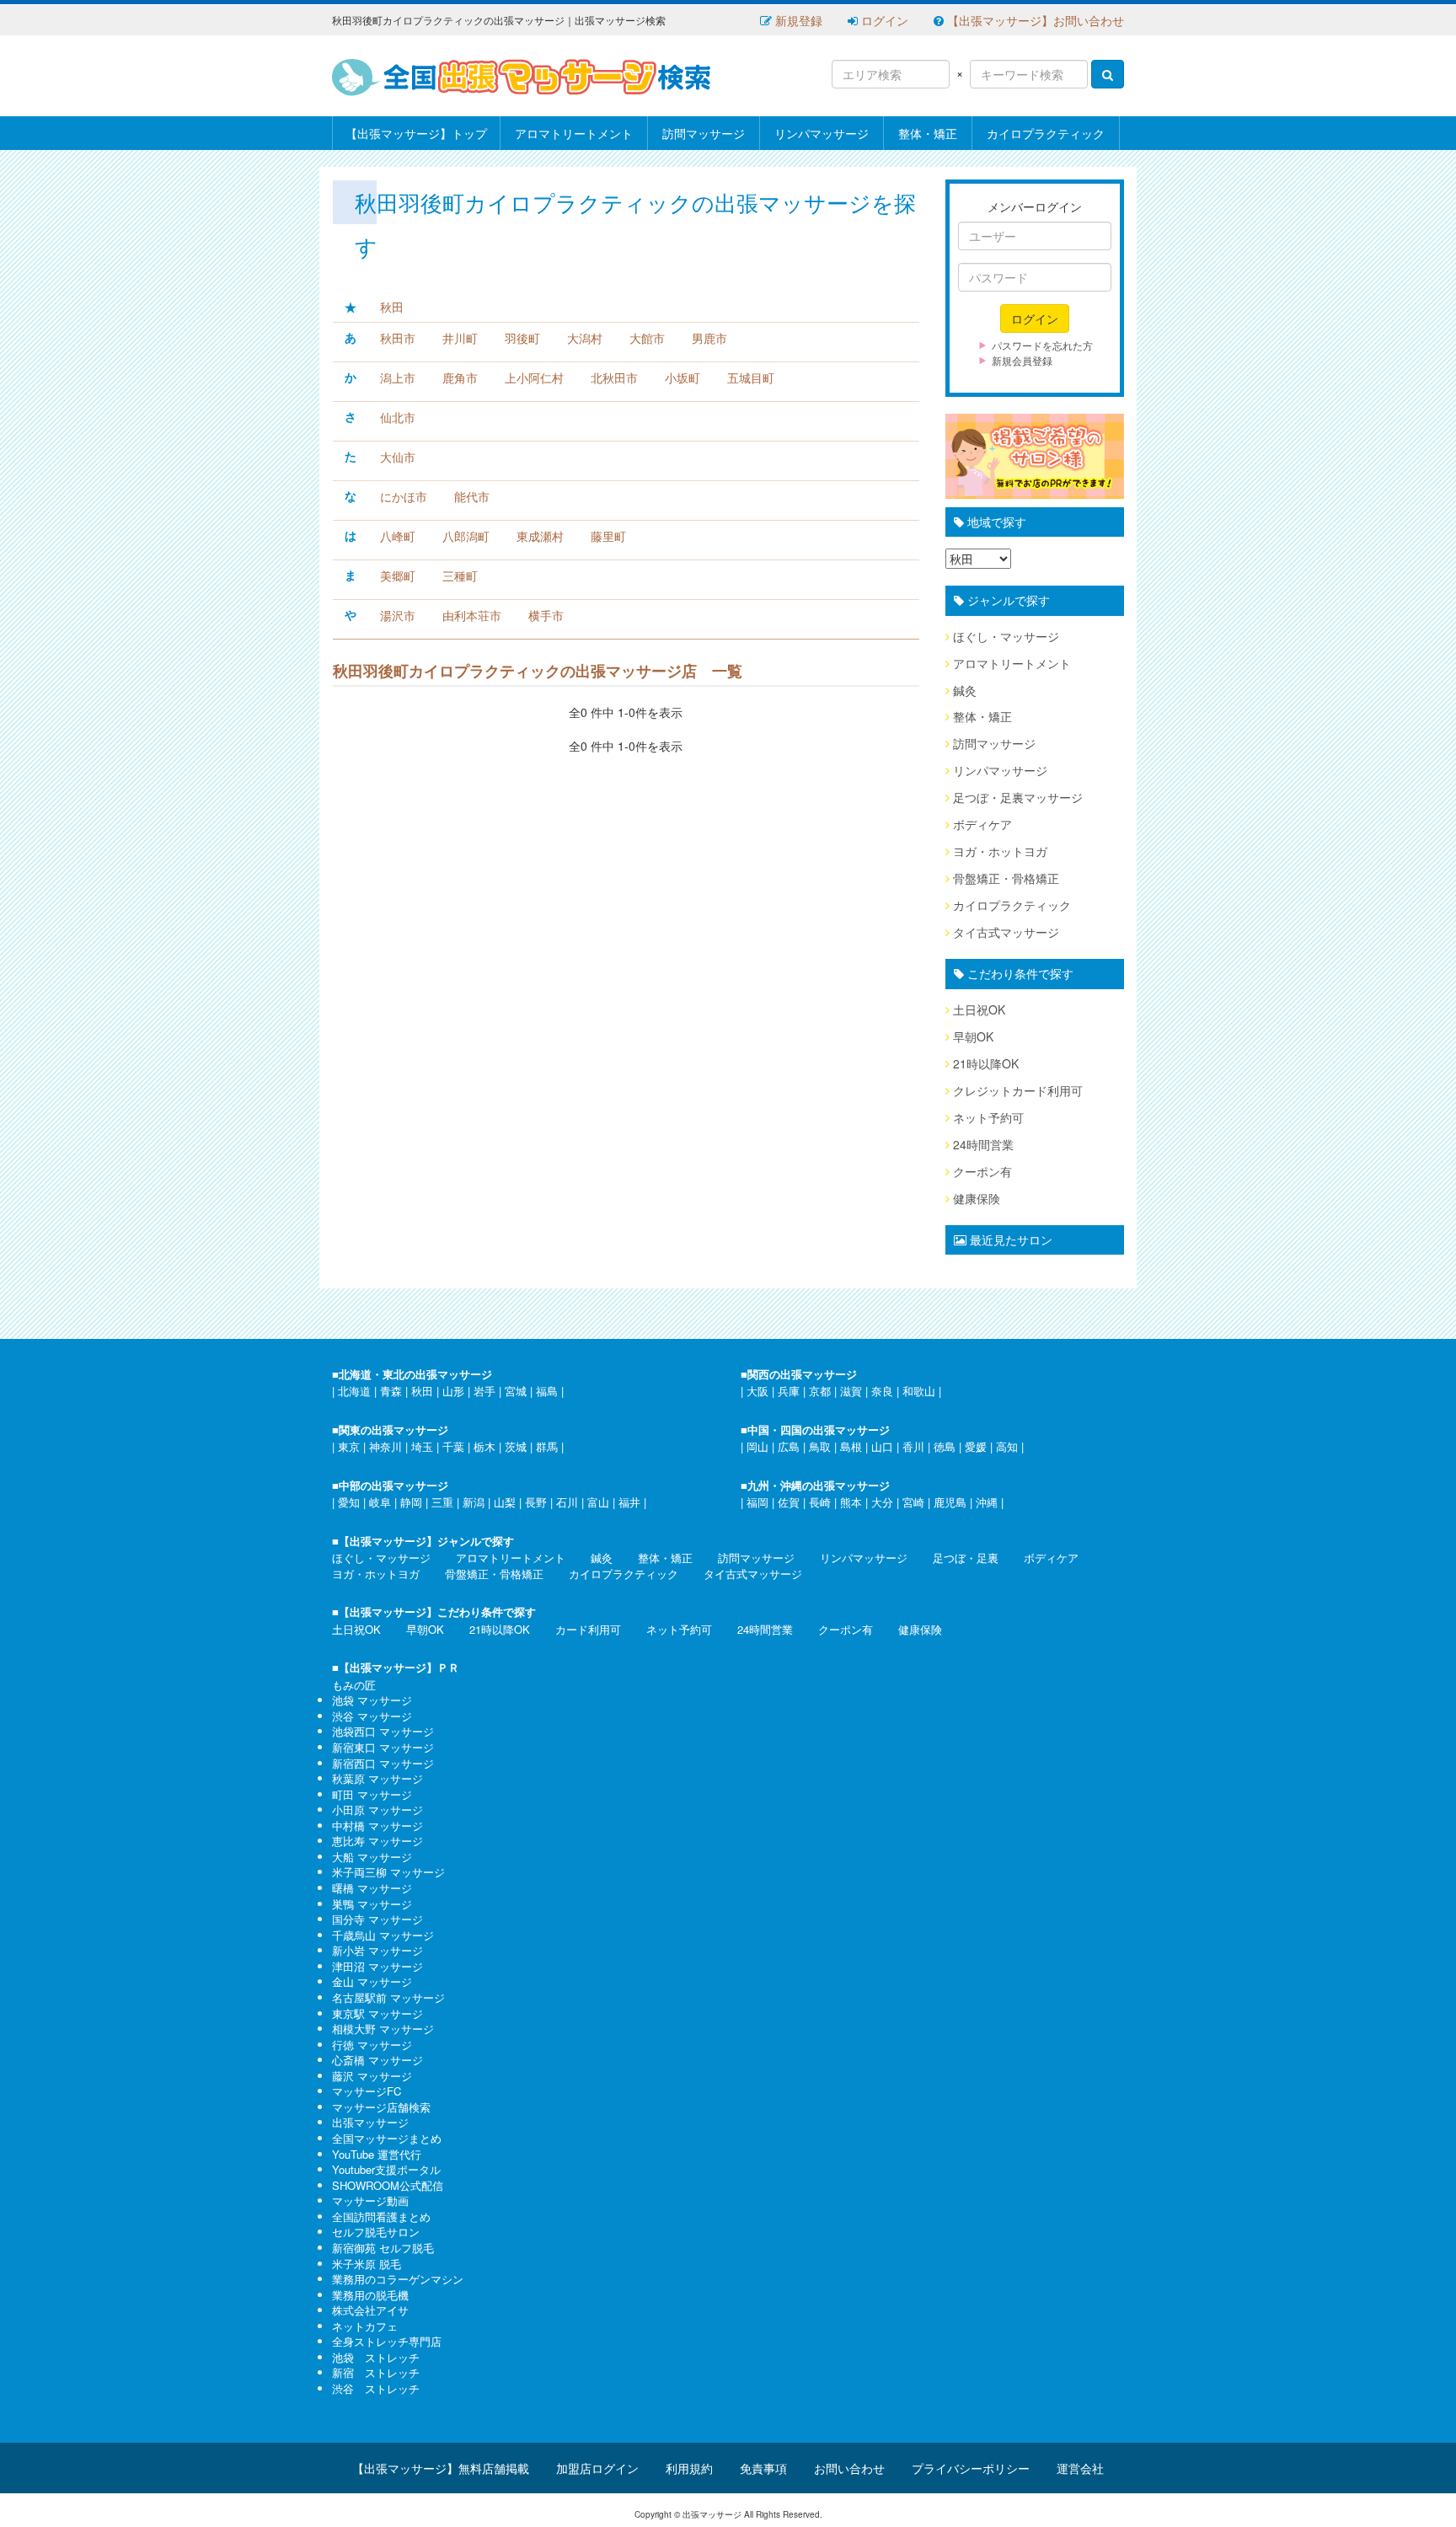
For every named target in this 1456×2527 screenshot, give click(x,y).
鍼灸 (965, 690)
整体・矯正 (928, 133)
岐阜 (380, 1502)
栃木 (484, 1446)
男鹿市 (709, 338)
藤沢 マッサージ (372, 2076)
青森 (391, 1391)
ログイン (883, 20)
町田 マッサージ (372, 1794)
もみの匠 (354, 1685)
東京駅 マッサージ (377, 2013)
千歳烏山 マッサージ (383, 1935)
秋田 (392, 307)
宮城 (516, 1391)
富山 (598, 1502)
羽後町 (522, 338)
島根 (851, 1446)
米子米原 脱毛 (367, 2264)
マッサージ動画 (370, 2200)
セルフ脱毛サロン (376, 2232)
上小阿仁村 (534, 377)
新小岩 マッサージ (377, 1950)
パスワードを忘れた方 (1042, 345)
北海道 (354, 1391)
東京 (349, 1446)
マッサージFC (367, 2091)
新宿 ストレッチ (376, 2372)
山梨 (505, 1502)
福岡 (757, 1502)
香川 (913, 1446)
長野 (536, 1502)
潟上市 (398, 377)
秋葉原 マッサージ (377, 1778)
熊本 (851, 1502)
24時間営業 (983, 1144)
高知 (1007, 1446)
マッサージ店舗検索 (381, 2107)
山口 (882, 1446)
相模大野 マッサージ (383, 2029)
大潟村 (585, 338)
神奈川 (385, 1446)
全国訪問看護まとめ (381, 2216)
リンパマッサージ (822, 133)
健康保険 (977, 1198)
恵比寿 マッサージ (377, 1841)
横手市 (546, 615)
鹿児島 (950, 1502)
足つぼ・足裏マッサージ (1018, 797)
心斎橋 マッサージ (377, 2060)
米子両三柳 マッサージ (388, 1872)
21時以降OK (986, 1063)
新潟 (474, 1502)
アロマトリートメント (574, 133)
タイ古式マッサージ (1006, 932)
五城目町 (751, 377)
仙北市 (398, 417)
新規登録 (797, 20)
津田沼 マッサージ (377, 1966)
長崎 (820, 1502)
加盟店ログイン (597, 2468)
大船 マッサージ (372, 1857)
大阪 (757, 1391)
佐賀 (789, 1502)
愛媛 (976, 1446)
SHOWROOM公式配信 (388, 2185)
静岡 (411, 1502)
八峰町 (398, 536)
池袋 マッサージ (372, 1700)
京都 (820, 1391)
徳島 (945, 1446)
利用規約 (689, 2468)
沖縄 (987, 1502)
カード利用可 (588, 1629)
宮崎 (913, 1502)
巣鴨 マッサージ (372, 1904)
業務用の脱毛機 (370, 2295)
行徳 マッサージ (372, 2045)
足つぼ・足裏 (966, 1558)
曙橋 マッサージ (372, 1888)
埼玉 (422, 1446)
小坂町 (682, 377)
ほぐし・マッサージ (1006, 636)
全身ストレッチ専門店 (387, 2341)
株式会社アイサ (370, 2310)
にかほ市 (404, 496)
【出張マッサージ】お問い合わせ (1034, 20)
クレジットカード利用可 (1018, 1090)
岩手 (484, 1391)
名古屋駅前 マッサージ (388, 1997)
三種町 (460, 576)
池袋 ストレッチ (376, 2357)
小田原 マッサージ (377, 1810)
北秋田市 (614, 377)
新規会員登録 (1022, 360)
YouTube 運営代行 (377, 2154)
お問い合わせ (849, 2468)
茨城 (516, 1446)
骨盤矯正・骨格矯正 (1006, 878)
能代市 (472, 496)
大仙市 (398, 457)
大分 (882, 1502)
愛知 (349, 1502)
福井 (629, 1502)
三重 (442, 1502)
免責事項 (763, 2468)
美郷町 (398, 576)
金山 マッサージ (372, 1981)
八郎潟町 (466, 536)
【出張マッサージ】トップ (416, 133)
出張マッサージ (370, 2122)
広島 (789, 1446)
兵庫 (789, 1391)
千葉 (453, 1446)
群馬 (547, 1446)
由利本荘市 (472, 615)
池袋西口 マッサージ (383, 1731)
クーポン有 (982, 1171)
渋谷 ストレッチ (376, 2388)
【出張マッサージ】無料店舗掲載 (441, 2468)
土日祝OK (979, 1009)
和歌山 (919, 1391)
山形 (453, 1391)
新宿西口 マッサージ (383, 1763)
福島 (547, 1391)
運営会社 (1080, 2468)
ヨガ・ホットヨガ (1000, 851)
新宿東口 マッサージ (383, 1747)
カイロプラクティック (1046, 133)
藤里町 (608, 536)
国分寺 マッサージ (377, 1919)
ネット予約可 (988, 1117)
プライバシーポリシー (971, 2468)
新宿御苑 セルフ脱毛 (383, 2248)
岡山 (757, 1446)
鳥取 (820, 1446)
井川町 (460, 338)
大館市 (647, 338)
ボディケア (982, 824)
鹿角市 (460, 377)
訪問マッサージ (704, 133)
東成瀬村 (540, 536)
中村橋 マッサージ (377, 1826)
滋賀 (851, 1391)
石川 (567, 1502)
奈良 (882, 1391)
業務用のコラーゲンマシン (398, 2279)
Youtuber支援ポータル (386, 2169)
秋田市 (398, 338)
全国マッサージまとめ (387, 2138)
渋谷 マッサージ (372, 1716)
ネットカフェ (365, 2326)
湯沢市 (398, 615)
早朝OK (973, 1036)
